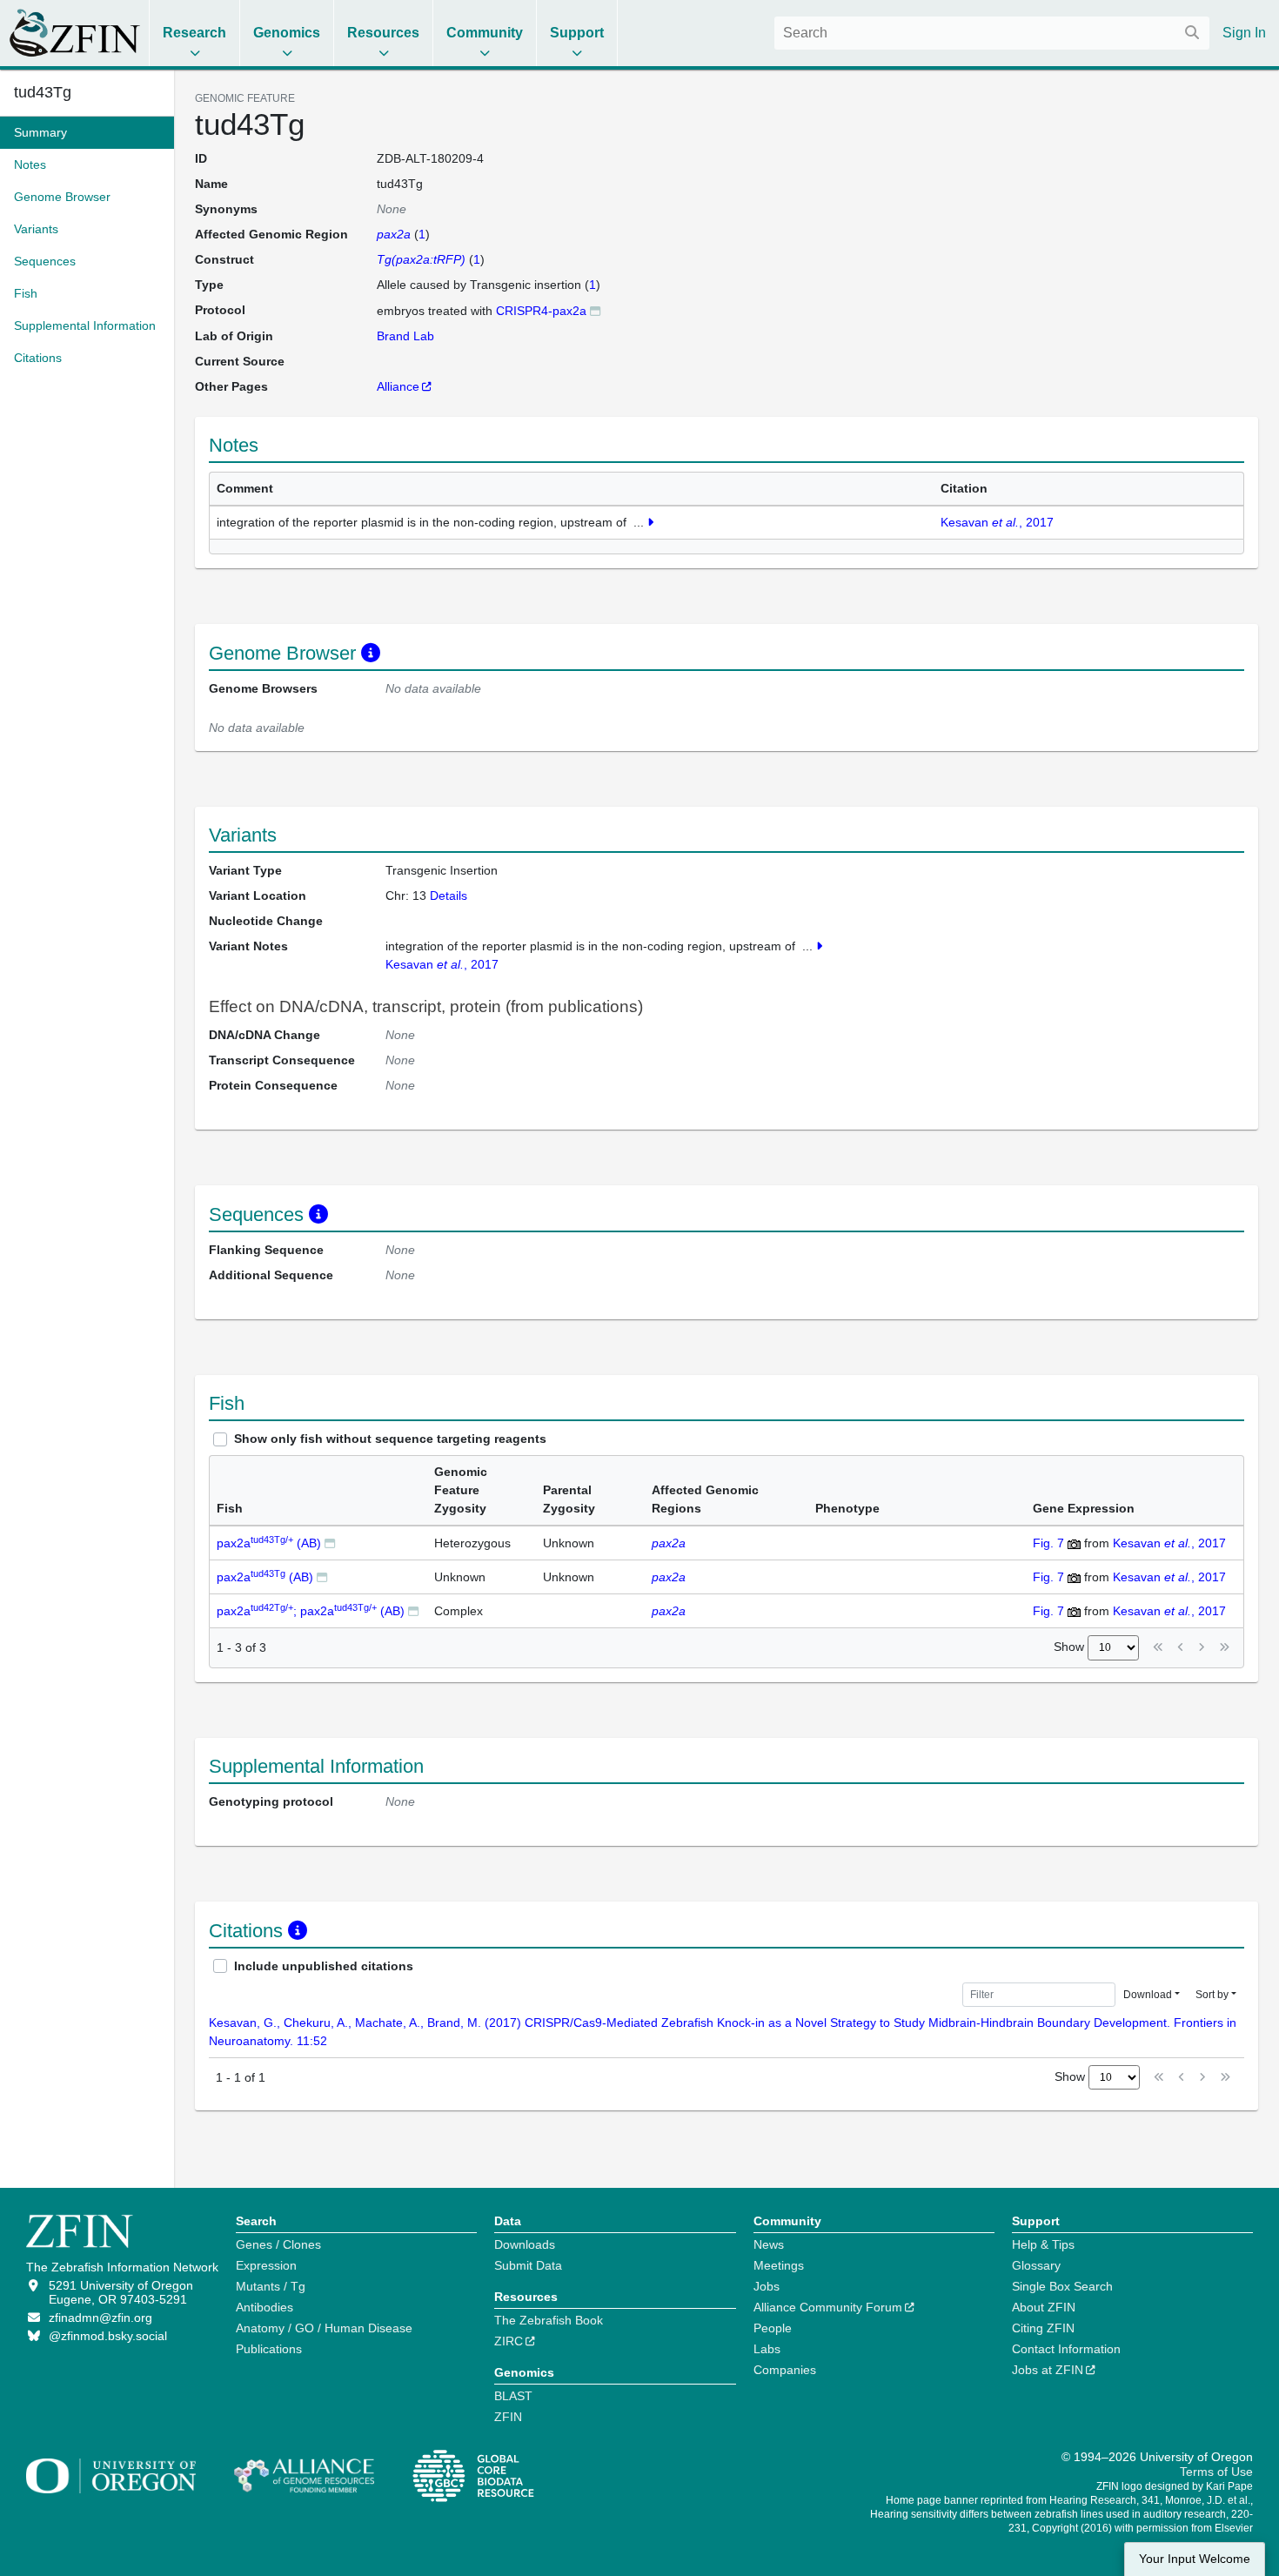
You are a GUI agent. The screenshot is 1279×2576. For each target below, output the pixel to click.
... (639, 522)
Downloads (525, 2244)
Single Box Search (1062, 2286)
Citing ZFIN (1043, 2328)
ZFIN (508, 2417)
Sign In (1244, 33)
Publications (269, 2349)
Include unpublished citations (324, 1966)
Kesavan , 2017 (997, 522)
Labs (767, 2349)
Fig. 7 (1048, 1543)
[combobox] (992, 33)
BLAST (513, 2396)
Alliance (398, 386)
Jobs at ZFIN (1048, 2370)
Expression (266, 2265)
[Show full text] (650, 522)
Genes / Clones (278, 2244)
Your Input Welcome (1195, 2559)
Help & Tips (1043, 2244)
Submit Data (528, 2265)
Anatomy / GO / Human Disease (324, 2328)
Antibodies (265, 2307)
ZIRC (509, 2341)
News (769, 2244)
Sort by (1212, 1995)
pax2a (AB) (269, 1543)
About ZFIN (1044, 2307)
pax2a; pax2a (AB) (311, 1611)
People (773, 2328)
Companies (785, 2370)
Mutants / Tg (271, 2286)
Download (1148, 1995)
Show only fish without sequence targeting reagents (390, 1439)
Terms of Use (1216, 2472)
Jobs (767, 2286)
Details (449, 896)
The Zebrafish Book (549, 2320)
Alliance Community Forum (828, 2307)
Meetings (779, 2265)
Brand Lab (405, 336)
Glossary (1036, 2265)
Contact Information (1066, 2349)
